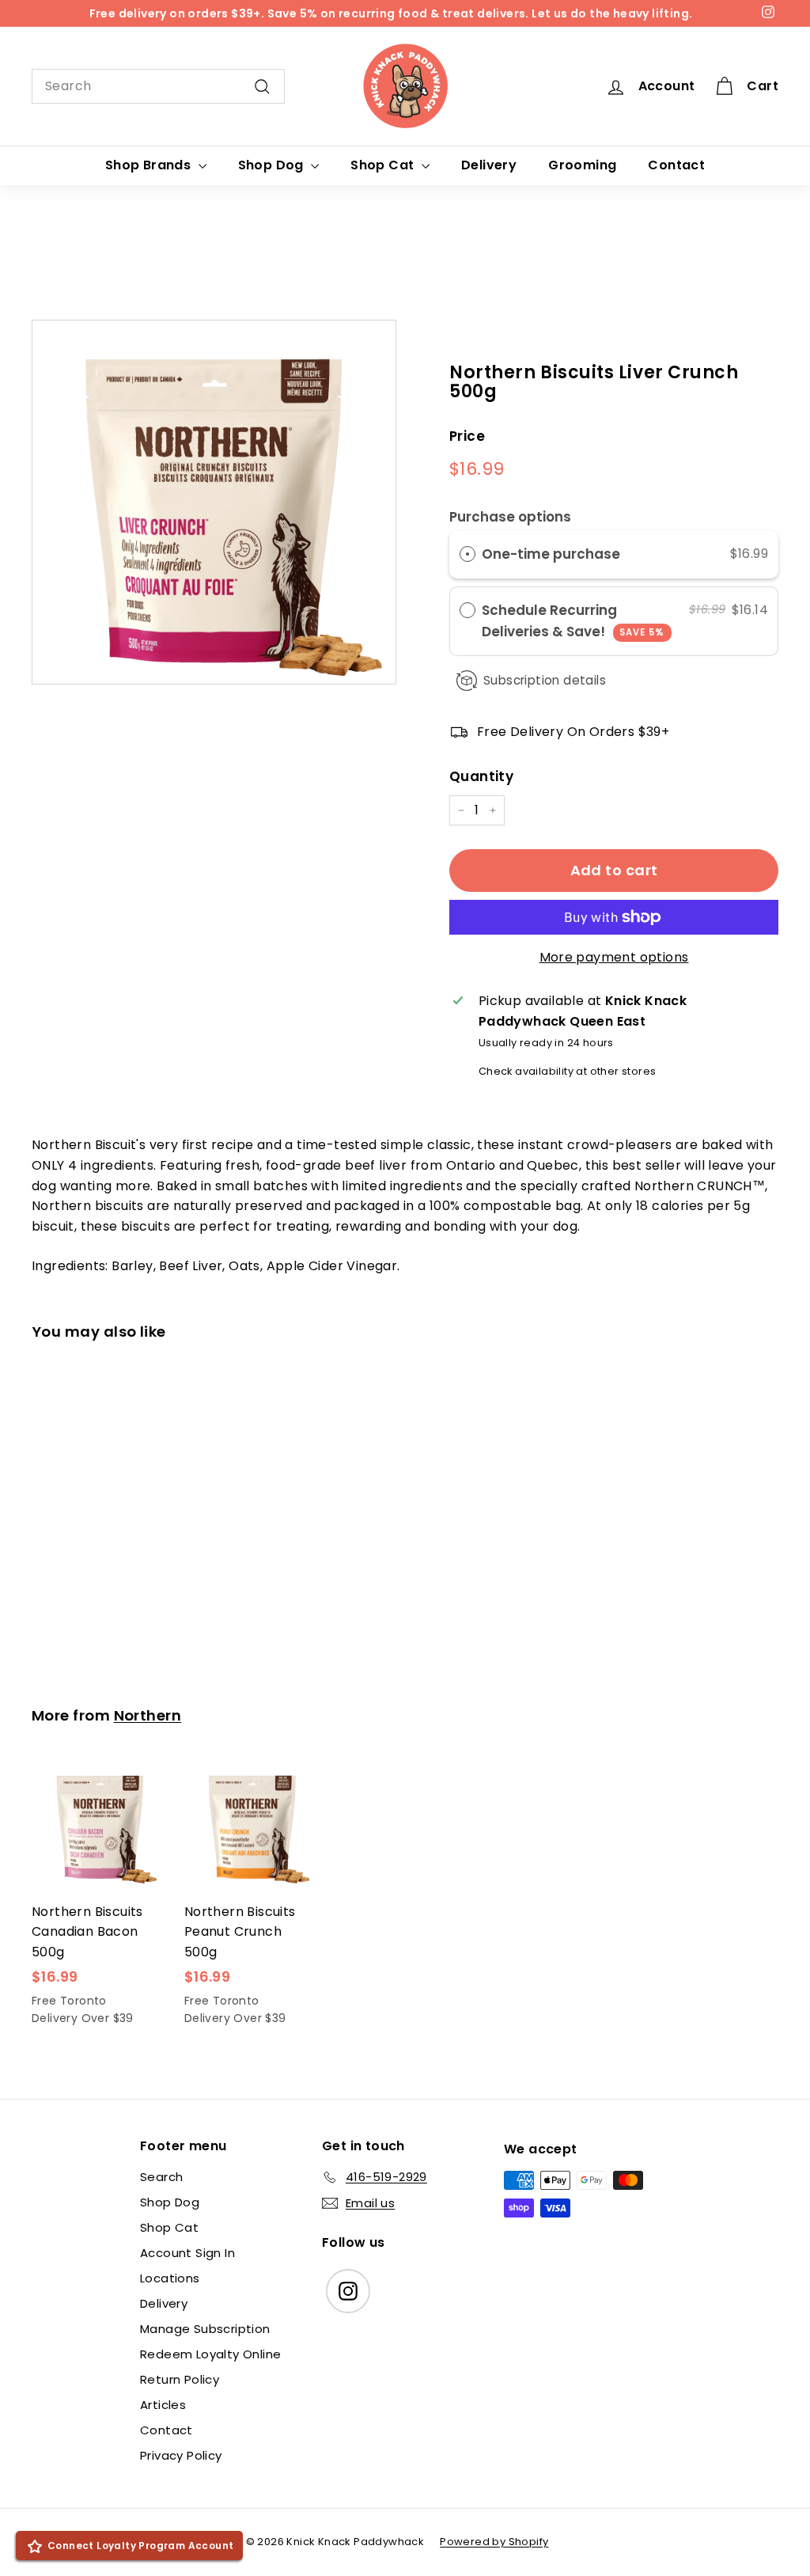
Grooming (582, 165)
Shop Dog (273, 165)
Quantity (481, 776)
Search (161, 2177)
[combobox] (158, 86)
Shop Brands (150, 165)
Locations (170, 2278)
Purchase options (510, 517)
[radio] (467, 554)
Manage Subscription (205, 2329)
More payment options (614, 957)
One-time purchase (551, 554)
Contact (676, 165)
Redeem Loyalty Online (210, 2354)
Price (467, 436)
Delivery (489, 165)
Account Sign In (187, 2253)
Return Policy (180, 2379)
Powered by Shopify (494, 2542)
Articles (163, 2405)
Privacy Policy (181, 2455)
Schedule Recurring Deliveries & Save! (573, 621)
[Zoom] (214, 502)
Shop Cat (384, 165)
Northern (148, 1715)
